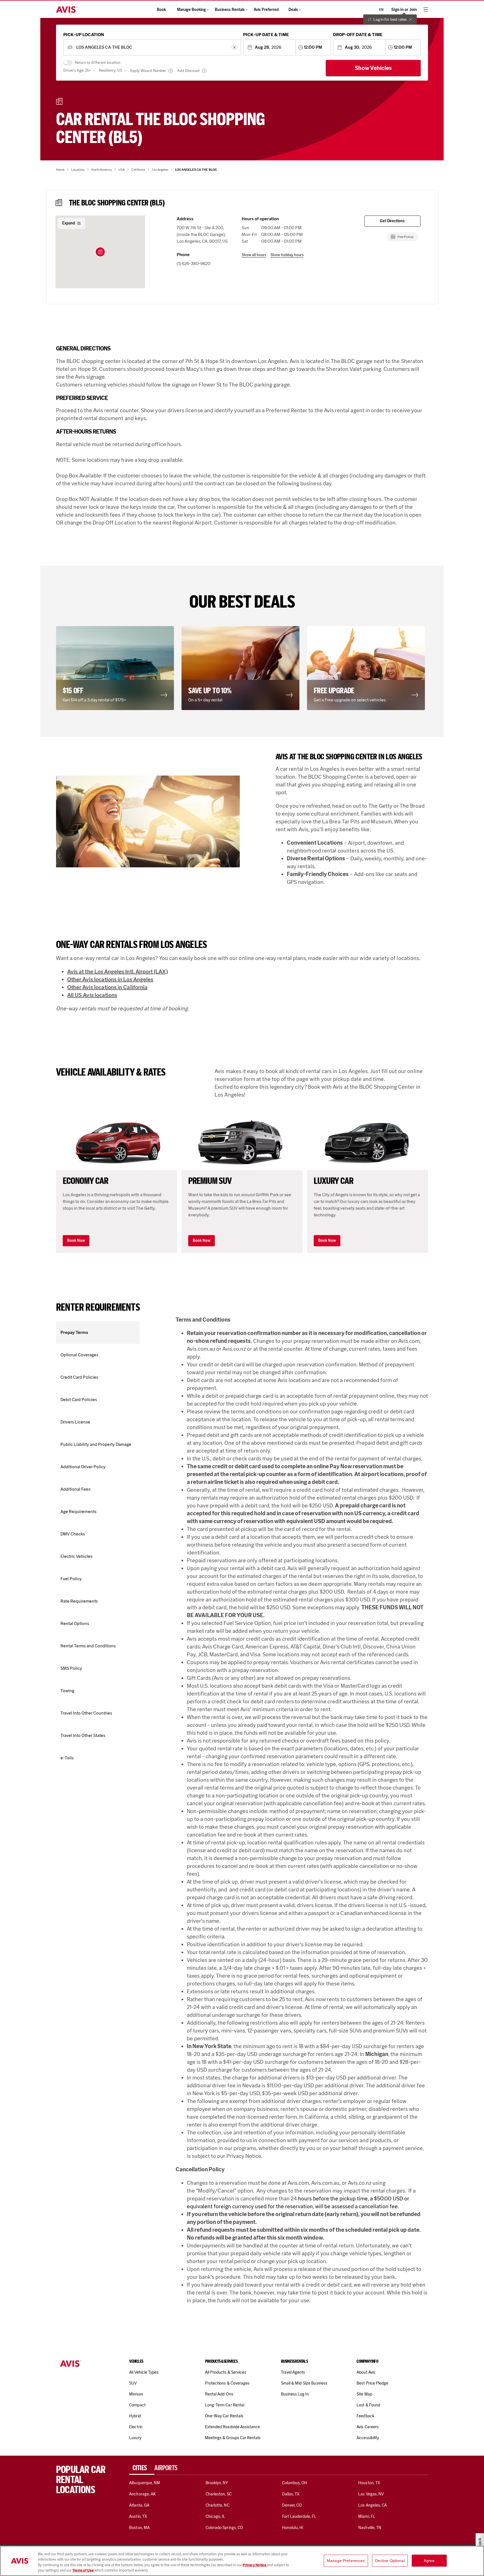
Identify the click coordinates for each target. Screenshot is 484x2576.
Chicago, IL (216, 2516)
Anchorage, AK (142, 2494)
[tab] (142, 2468)
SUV (133, 2383)
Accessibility (368, 2438)
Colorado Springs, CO (224, 2528)
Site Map (364, 2394)
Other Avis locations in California (107, 987)
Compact (137, 2405)
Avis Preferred (266, 10)
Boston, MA (139, 2528)
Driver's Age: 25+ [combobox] (77, 70)
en (381, 10)
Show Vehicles (373, 68)
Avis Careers (368, 2427)
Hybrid (135, 2416)
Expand (69, 223)
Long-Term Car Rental (225, 2405)
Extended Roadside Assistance (232, 2427)
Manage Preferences (346, 2561)
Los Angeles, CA (373, 2505)
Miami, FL (367, 2516)
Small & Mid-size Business (304, 2383)
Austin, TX (138, 2516)
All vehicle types (144, 2372)
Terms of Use (83, 2570)
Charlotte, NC (217, 2505)
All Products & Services (226, 2372)
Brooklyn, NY (217, 2483)
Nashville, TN (370, 2528)
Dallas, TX (291, 2494)
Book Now (76, 1241)
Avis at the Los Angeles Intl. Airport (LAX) (117, 971)
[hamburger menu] (426, 10)
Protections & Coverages (227, 2383)
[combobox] (152, 47)
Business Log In (295, 2394)
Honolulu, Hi (293, 2528)
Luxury (135, 2438)
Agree (429, 2561)
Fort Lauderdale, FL (299, 2516)
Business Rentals (230, 10)
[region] (242, 2561)
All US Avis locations (92, 995)
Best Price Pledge (372, 2383)
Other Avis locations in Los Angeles (110, 979)
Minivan (136, 2394)
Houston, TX (369, 2483)
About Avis (366, 2372)
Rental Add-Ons (219, 2394)
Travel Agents (293, 2372)
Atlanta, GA (139, 2505)
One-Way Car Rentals (224, 2416)
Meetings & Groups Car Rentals (233, 2438)
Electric (136, 2427)
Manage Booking (191, 10)
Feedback (365, 2416)
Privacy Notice (255, 2565)
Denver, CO (292, 2505)
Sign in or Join (404, 10)
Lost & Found (368, 2405)
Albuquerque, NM (145, 2483)
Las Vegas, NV (371, 2494)
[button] (100, 252)
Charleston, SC (219, 2494)
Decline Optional (390, 2561)
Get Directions (392, 221)
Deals (293, 10)
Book (161, 10)
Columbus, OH (295, 2483)
